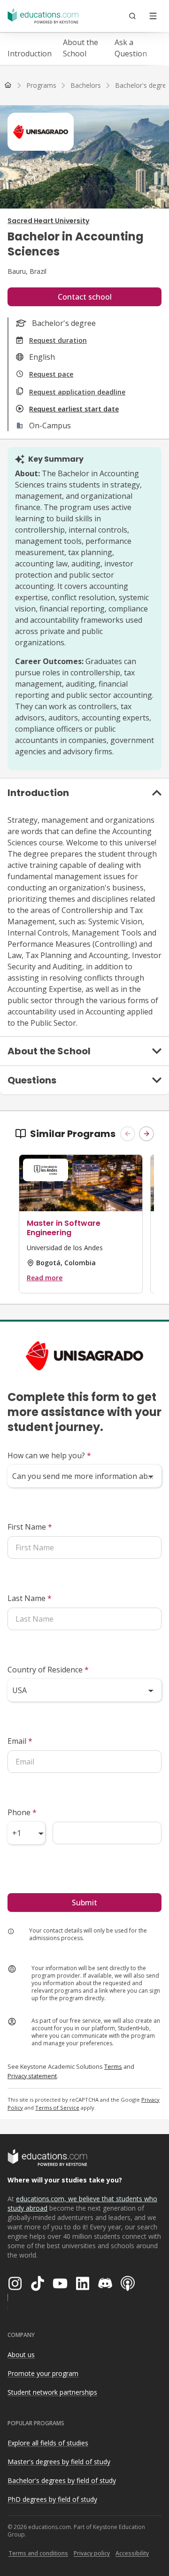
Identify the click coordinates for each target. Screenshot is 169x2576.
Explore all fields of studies (48, 2443)
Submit (84, 1903)
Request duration (58, 340)
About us (21, 2355)
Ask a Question (131, 48)
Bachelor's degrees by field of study (62, 2480)
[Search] (132, 16)
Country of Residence (48, 1670)
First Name (30, 1527)
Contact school (85, 297)
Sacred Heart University (48, 221)
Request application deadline (77, 392)
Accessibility (132, 2553)
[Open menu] (153, 16)
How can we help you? (49, 1455)
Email (20, 1741)
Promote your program (43, 2373)
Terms (113, 2066)
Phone (22, 1812)
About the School (81, 48)
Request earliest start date (74, 409)
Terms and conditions (38, 2553)
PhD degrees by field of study (52, 2499)
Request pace (51, 374)
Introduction (30, 54)
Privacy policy (92, 2553)
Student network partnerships (52, 2392)
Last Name (30, 1598)
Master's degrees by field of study (59, 2462)
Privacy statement (32, 2076)
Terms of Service (57, 2108)
